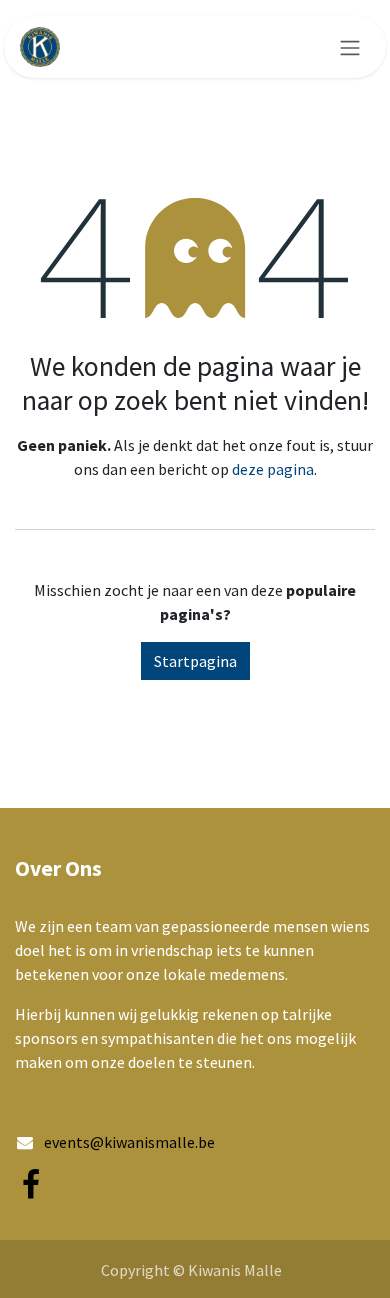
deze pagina (273, 469)
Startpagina (195, 661)
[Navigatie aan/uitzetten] (350, 47)
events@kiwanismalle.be (129, 1142)
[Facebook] (31, 1185)
